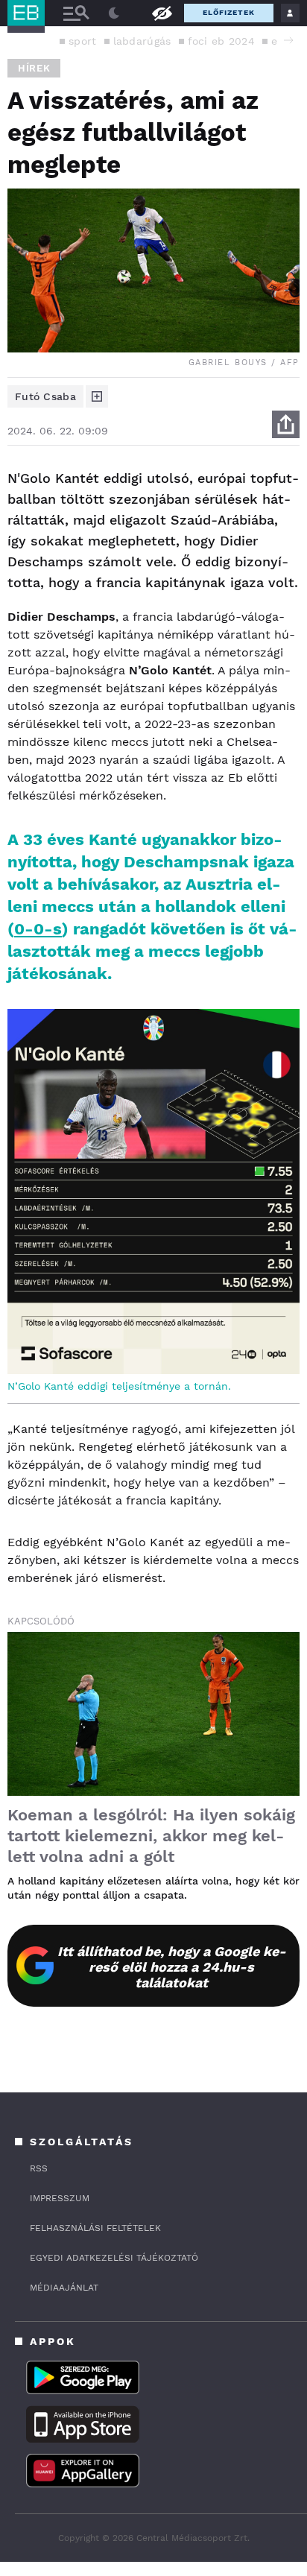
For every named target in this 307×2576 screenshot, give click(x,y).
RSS (39, 2168)
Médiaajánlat (64, 2288)
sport (83, 41)
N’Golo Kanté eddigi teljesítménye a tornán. (119, 1386)
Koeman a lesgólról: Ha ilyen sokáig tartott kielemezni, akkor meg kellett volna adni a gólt (151, 1836)
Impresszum (60, 2198)
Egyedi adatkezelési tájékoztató (114, 2258)
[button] (288, 40)
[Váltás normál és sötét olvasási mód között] (114, 13)
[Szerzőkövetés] (97, 396)
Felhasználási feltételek (95, 2228)
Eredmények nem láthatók (162, 12)
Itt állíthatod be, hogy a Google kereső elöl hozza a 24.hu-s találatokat (172, 1967)
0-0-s (38, 929)
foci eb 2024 (222, 41)
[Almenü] (76, 13)
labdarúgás (142, 41)
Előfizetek (229, 12)
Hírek (34, 68)
